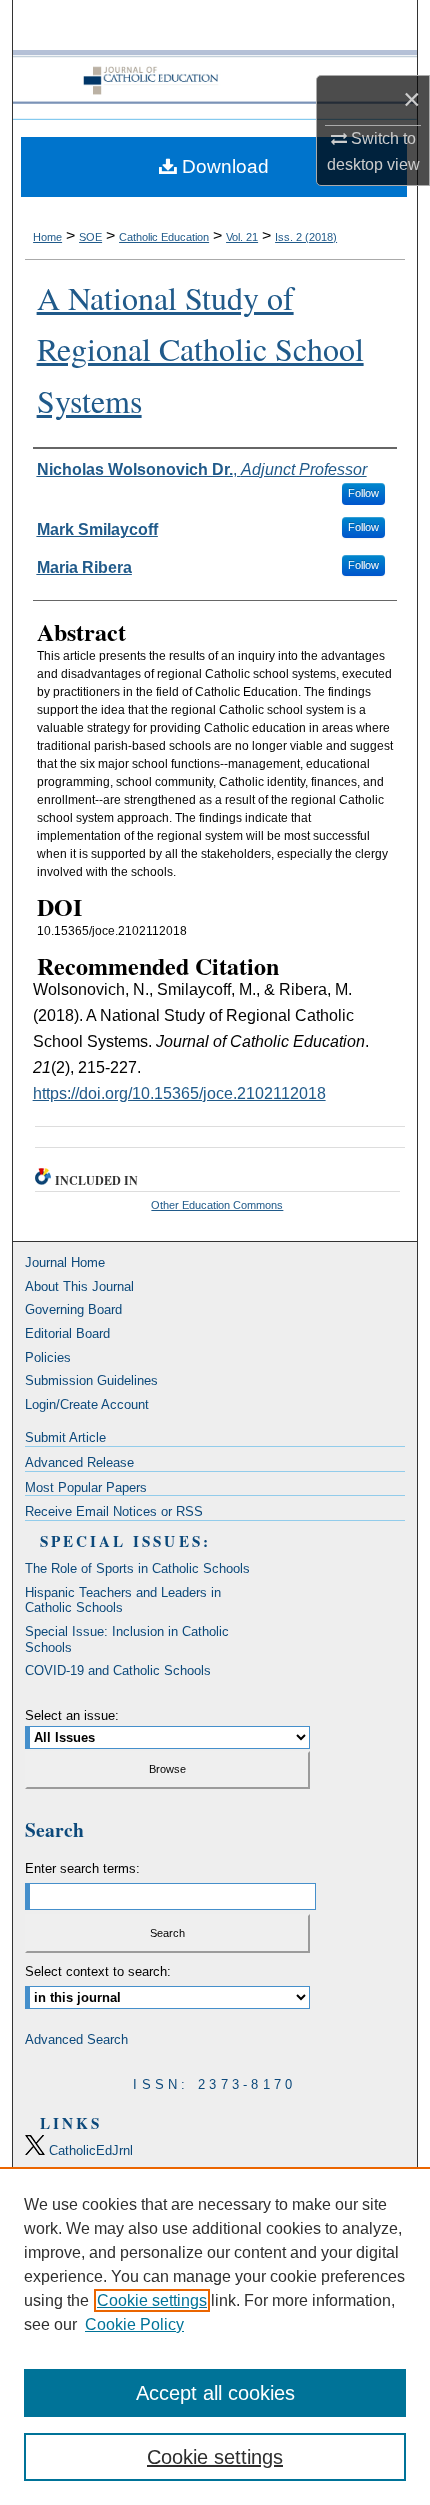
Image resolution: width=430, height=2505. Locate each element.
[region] (215, 2336)
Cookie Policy (134, 2324)
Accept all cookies (215, 2393)
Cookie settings (152, 2300)
